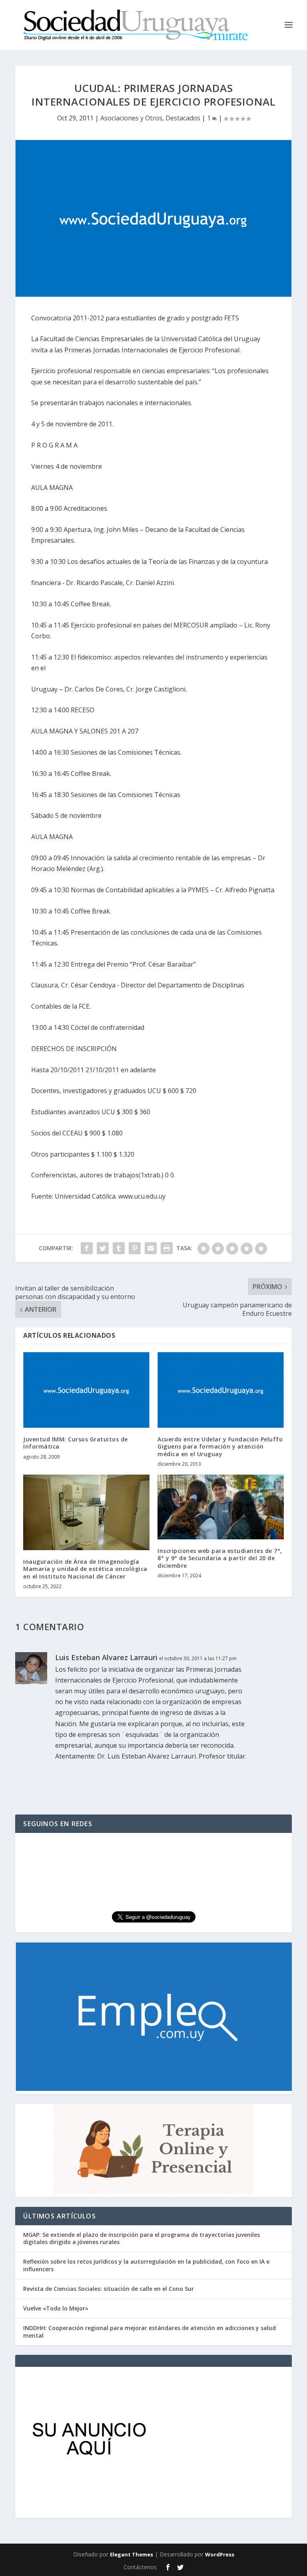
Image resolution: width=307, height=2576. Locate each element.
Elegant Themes (132, 2554)
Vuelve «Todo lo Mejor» (56, 2308)
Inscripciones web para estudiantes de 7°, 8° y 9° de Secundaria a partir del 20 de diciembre (220, 1558)
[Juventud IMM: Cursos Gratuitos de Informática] (86, 1390)
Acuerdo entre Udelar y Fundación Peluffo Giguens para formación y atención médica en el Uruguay (220, 1446)
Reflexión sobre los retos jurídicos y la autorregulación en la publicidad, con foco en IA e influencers (146, 2265)
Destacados (183, 118)
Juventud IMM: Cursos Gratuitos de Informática (76, 1443)
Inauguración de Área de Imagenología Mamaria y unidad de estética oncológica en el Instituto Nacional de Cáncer (85, 1569)
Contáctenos (140, 2567)
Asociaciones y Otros (131, 118)
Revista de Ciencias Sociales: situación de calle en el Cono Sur (109, 2289)
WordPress (220, 2554)
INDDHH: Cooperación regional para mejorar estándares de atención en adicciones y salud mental (150, 2331)
